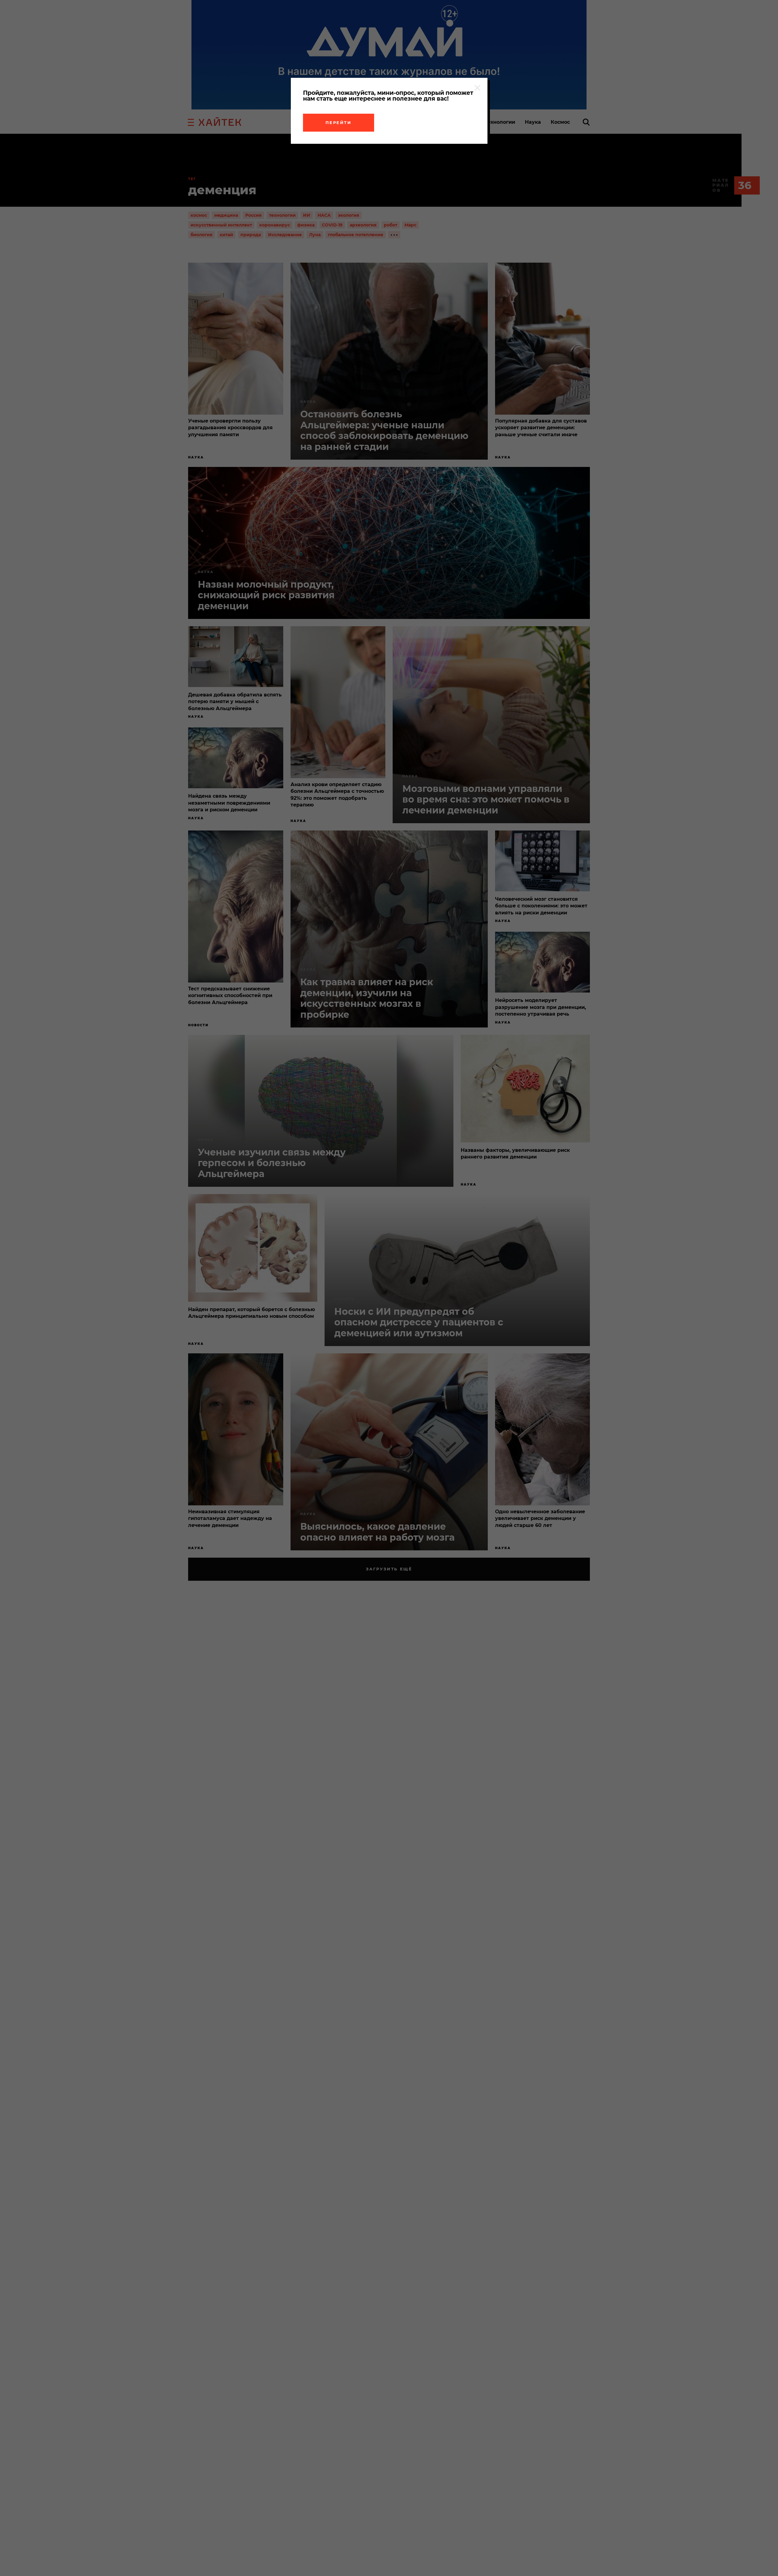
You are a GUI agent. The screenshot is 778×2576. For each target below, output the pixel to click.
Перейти (339, 123)
